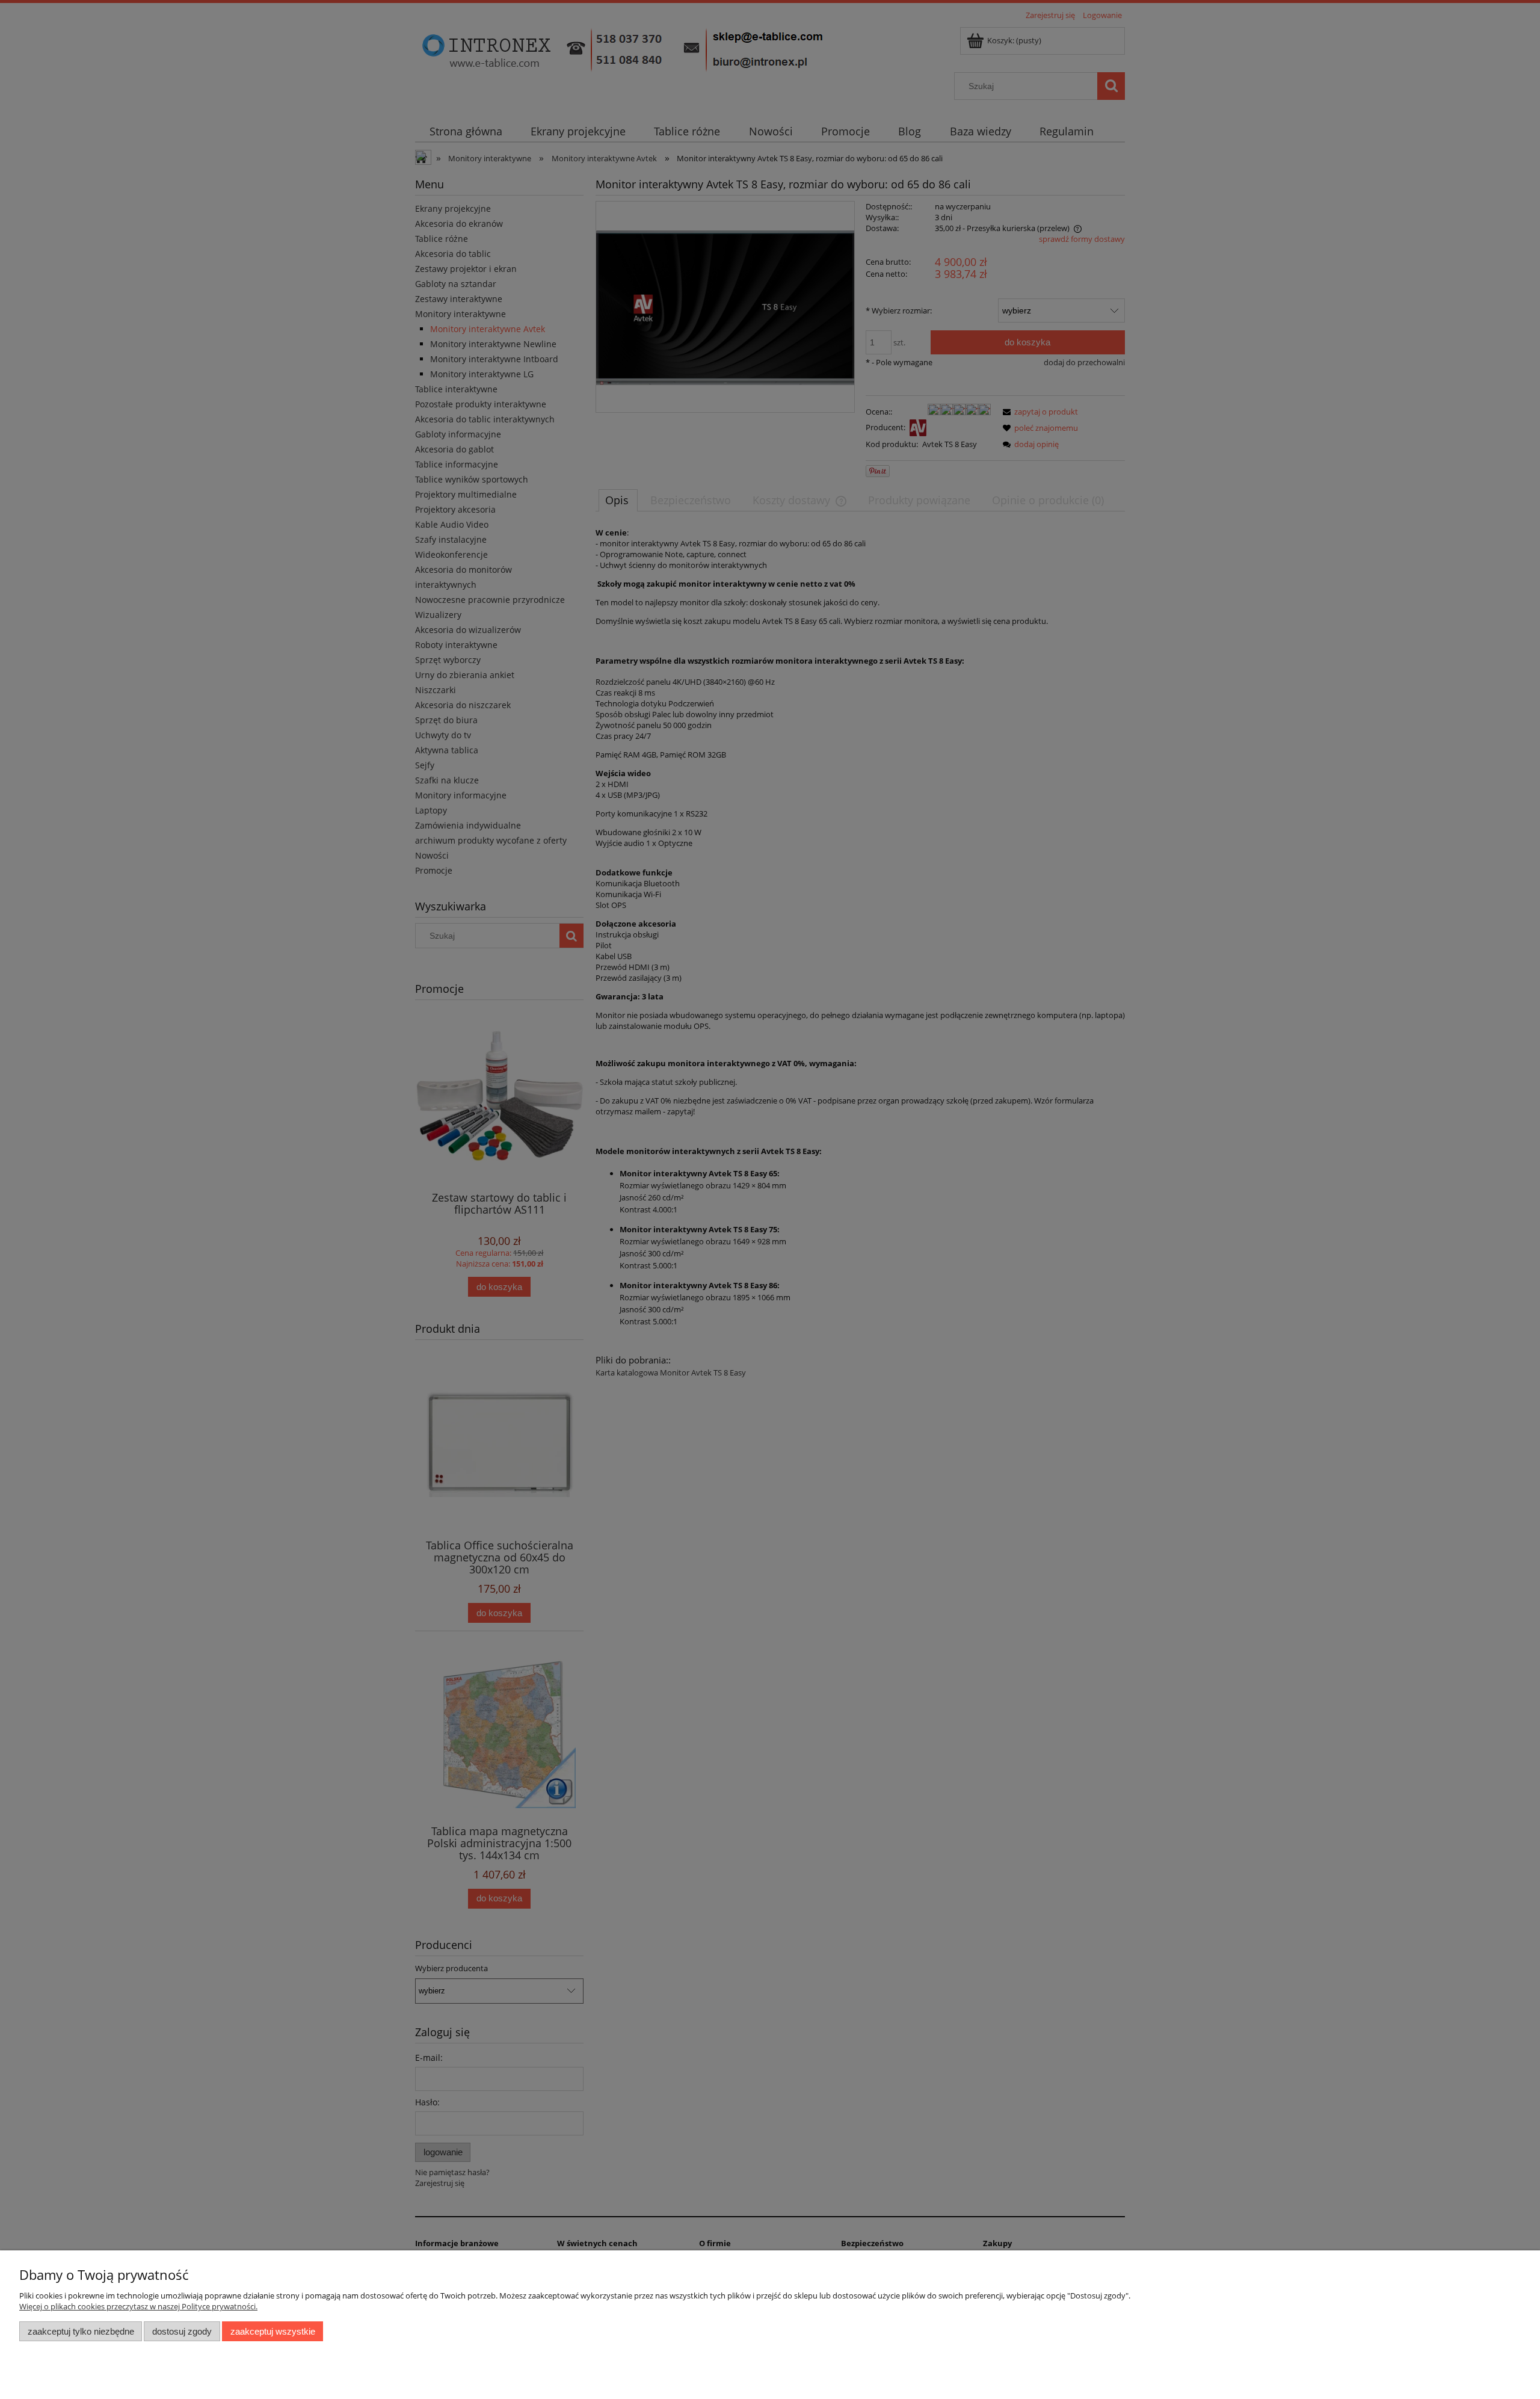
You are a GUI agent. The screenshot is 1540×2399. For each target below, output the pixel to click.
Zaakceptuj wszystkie (273, 2331)
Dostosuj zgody (182, 2331)
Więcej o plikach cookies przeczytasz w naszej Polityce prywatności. (138, 2306)
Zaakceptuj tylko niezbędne (81, 2331)
